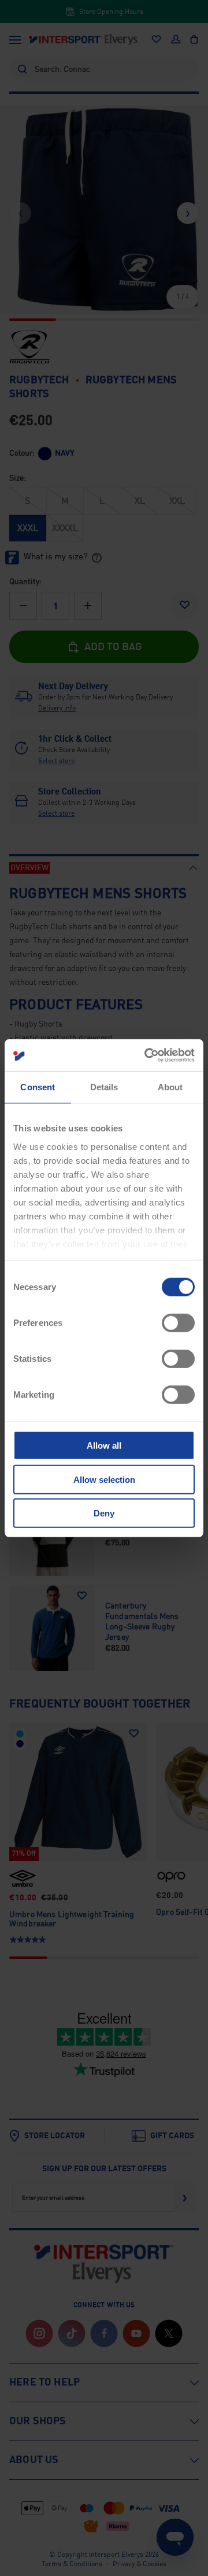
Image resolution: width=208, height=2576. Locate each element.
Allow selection (104, 1479)
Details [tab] (104, 1087)
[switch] (178, 1323)
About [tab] (170, 1087)
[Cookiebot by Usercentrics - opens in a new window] (147, 1055)
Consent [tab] (38, 1087)
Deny (104, 1513)
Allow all (104, 1445)
